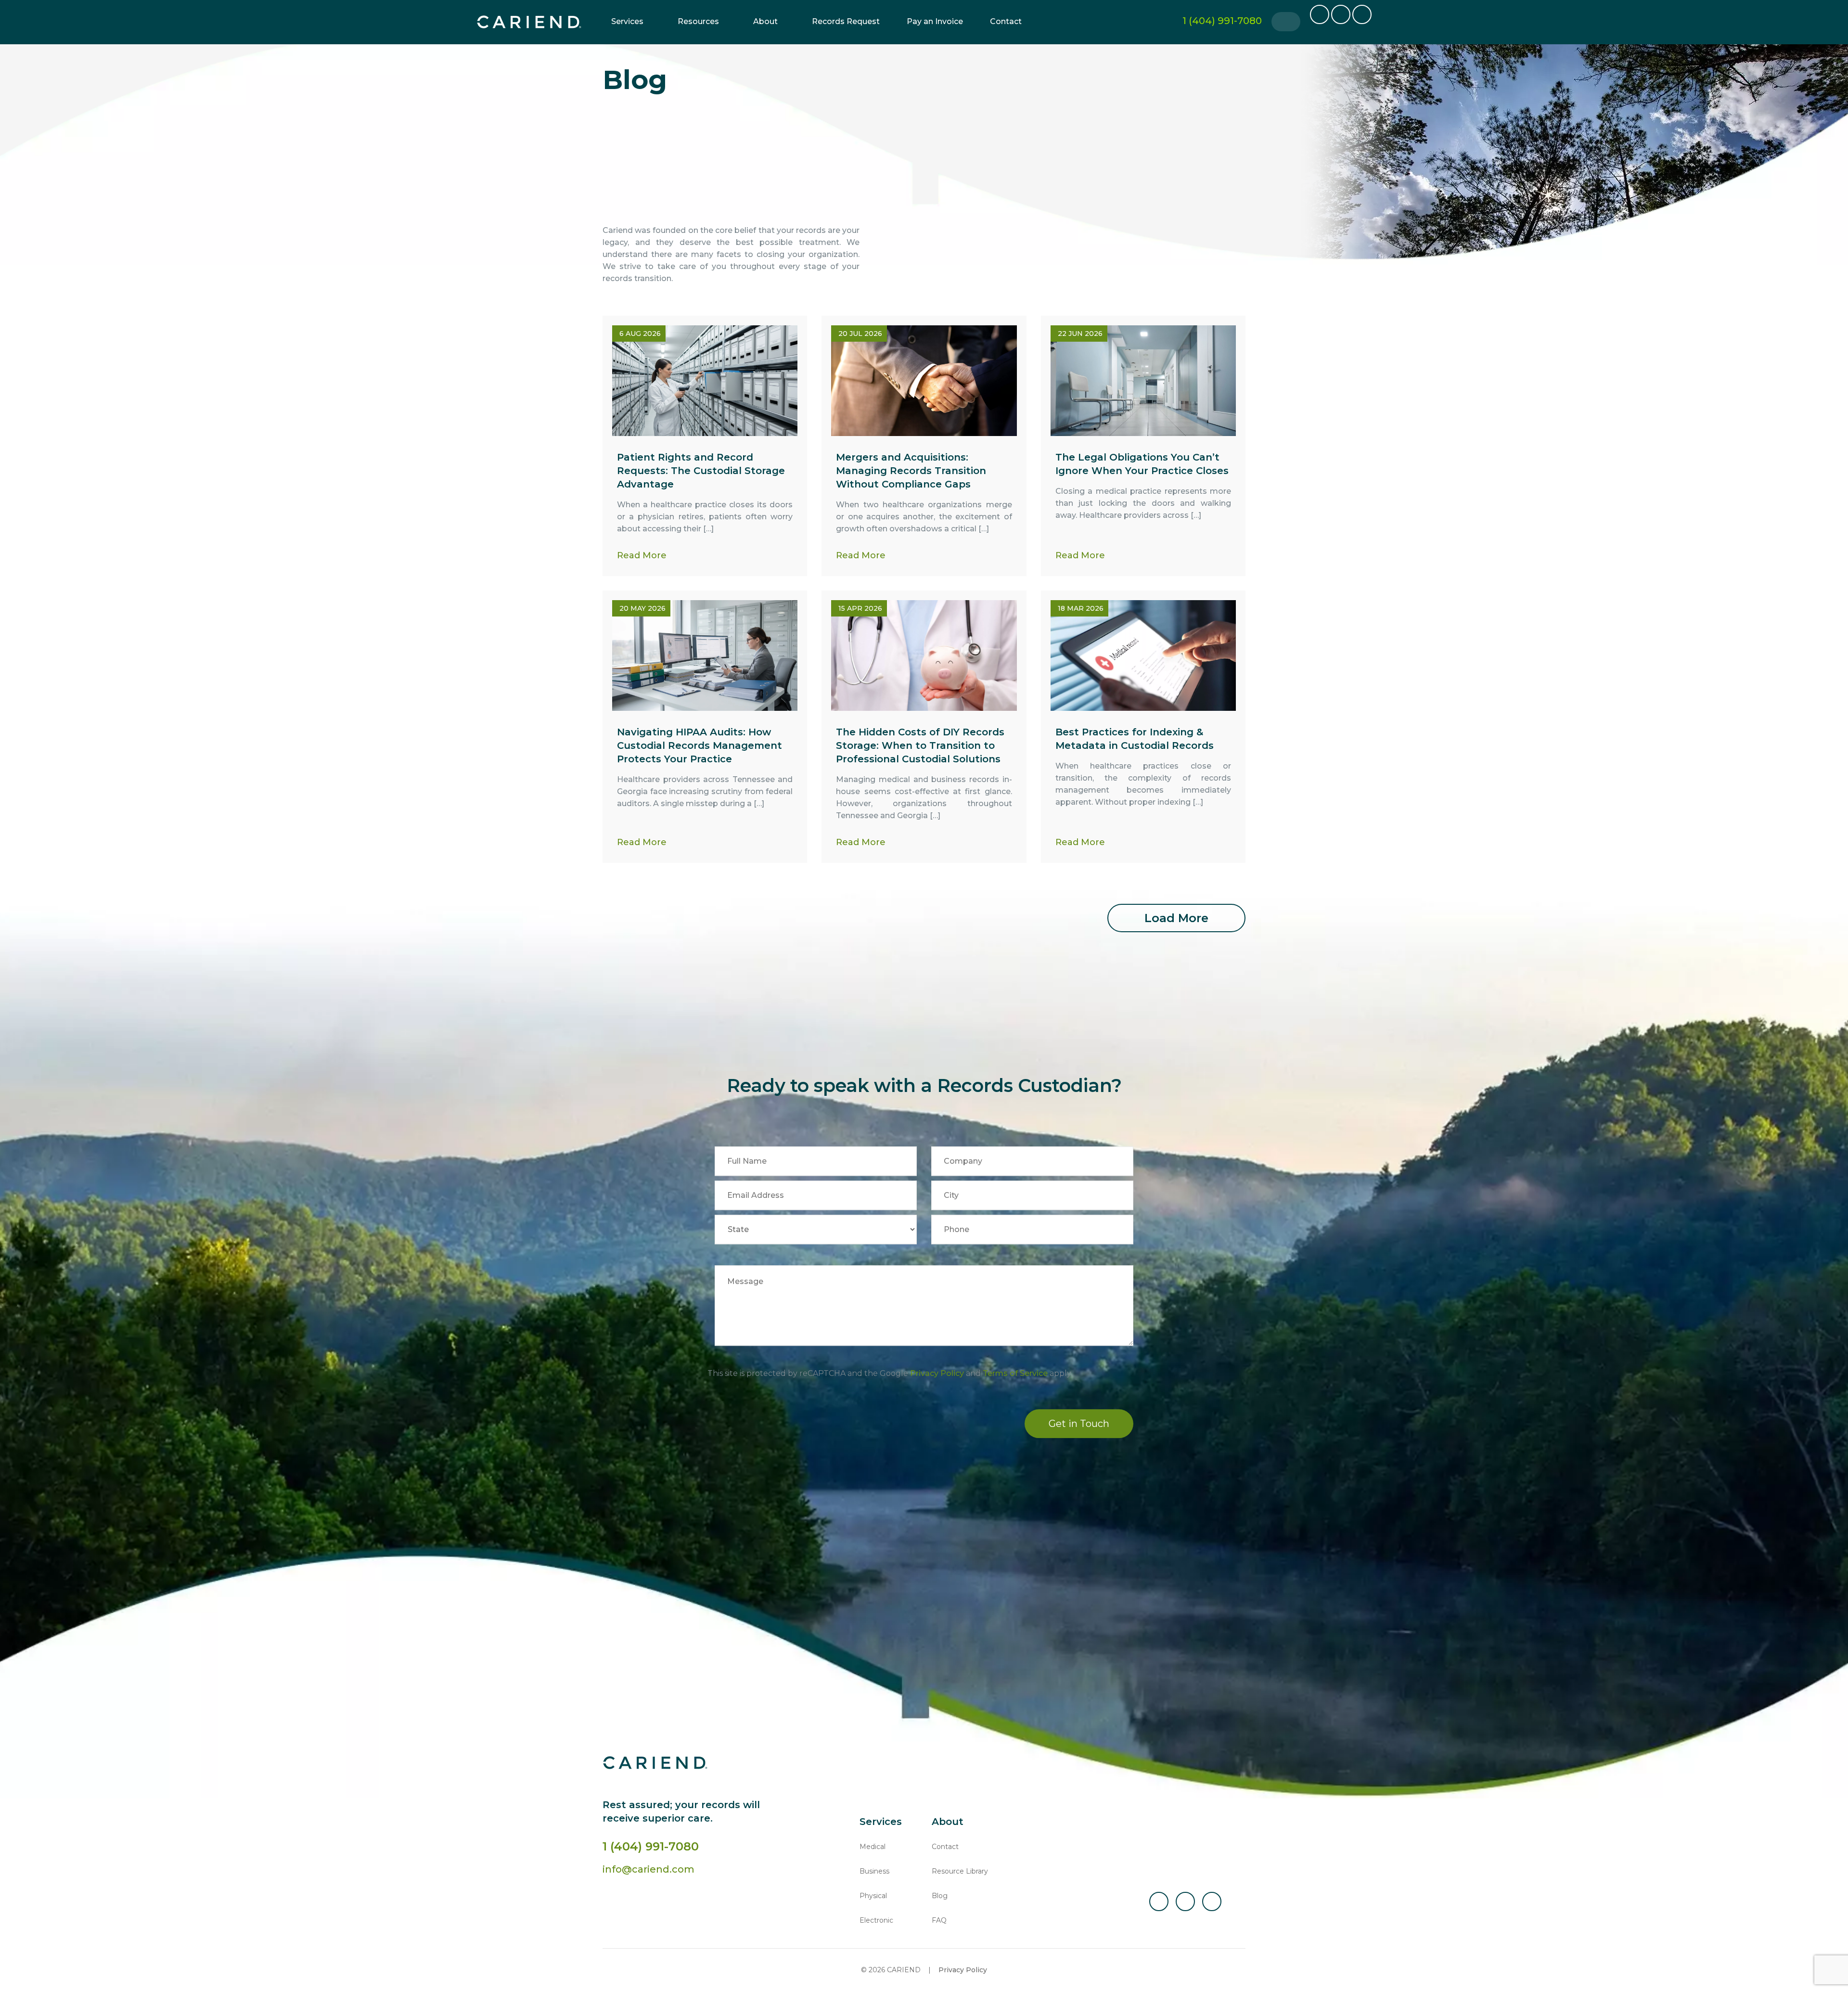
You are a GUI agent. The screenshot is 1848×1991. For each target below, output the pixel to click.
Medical (873, 1847)
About (765, 21)
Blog (940, 1896)
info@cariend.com (648, 1869)
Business (874, 1871)
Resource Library (960, 1871)
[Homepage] (529, 22)
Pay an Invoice (935, 21)
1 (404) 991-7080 (651, 1846)
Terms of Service (1015, 1374)
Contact (1006, 21)
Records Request (846, 21)
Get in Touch (1079, 1424)
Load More (1176, 918)
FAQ (939, 1920)
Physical (873, 1896)
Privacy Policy (937, 1374)
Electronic (876, 1920)
